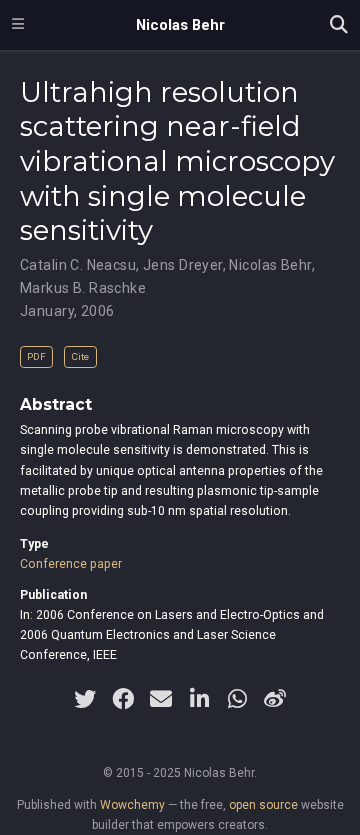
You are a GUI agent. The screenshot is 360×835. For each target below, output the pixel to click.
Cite (80, 356)
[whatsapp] (237, 699)
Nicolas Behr (180, 25)
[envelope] (161, 699)
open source (263, 805)
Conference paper (71, 564)
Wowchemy (132, 805)
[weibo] (275, 699)
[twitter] (85, 699)
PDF (36, 356)
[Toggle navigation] (18, 25)
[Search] (339, 25)
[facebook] (123, 699)
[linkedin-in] (199, 699)
